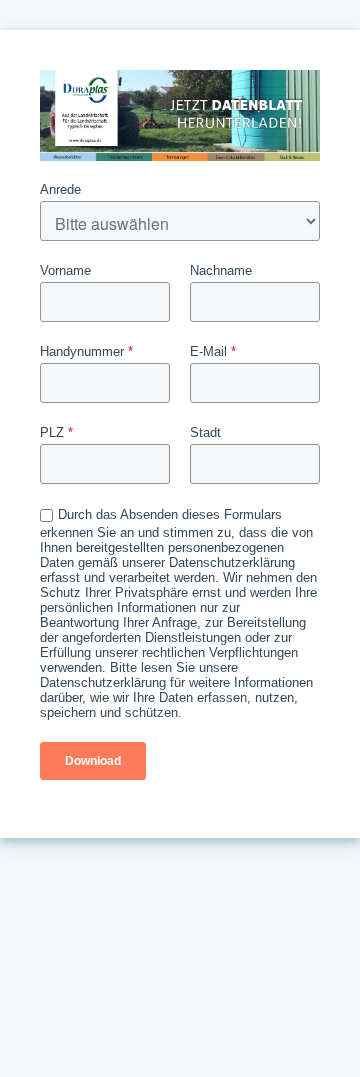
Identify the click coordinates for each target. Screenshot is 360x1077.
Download (93, 761)
